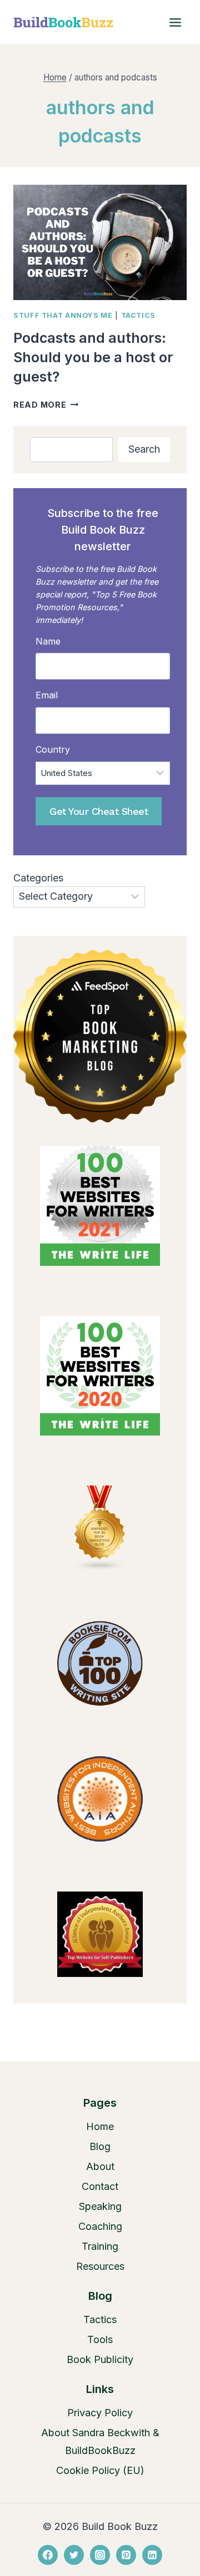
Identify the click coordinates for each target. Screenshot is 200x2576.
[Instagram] (100, 2555)
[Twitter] (74, 2555)
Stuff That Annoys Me (63, 315)
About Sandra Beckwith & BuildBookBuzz (100, 2441)
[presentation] (100, 242)
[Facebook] (48, 2555)
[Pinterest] (126, 2555)
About (100, 2166)
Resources (100, 2266)
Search (144, 449)
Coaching (100, 2226)
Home (100, 2126)
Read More (46, 405)
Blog (100, 2146)
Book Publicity (100, 2359)
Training (100, 2246)
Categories (38, 878)
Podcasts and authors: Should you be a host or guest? (93, 357)
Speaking (100, 2206)
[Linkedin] (152, 2555)
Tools (100, 2339)
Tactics (138, 315)
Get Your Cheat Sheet (99, 811)
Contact (100, 2186)
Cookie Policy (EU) (100, 2470)
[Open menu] (175, 22)
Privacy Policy (100, 2413)
